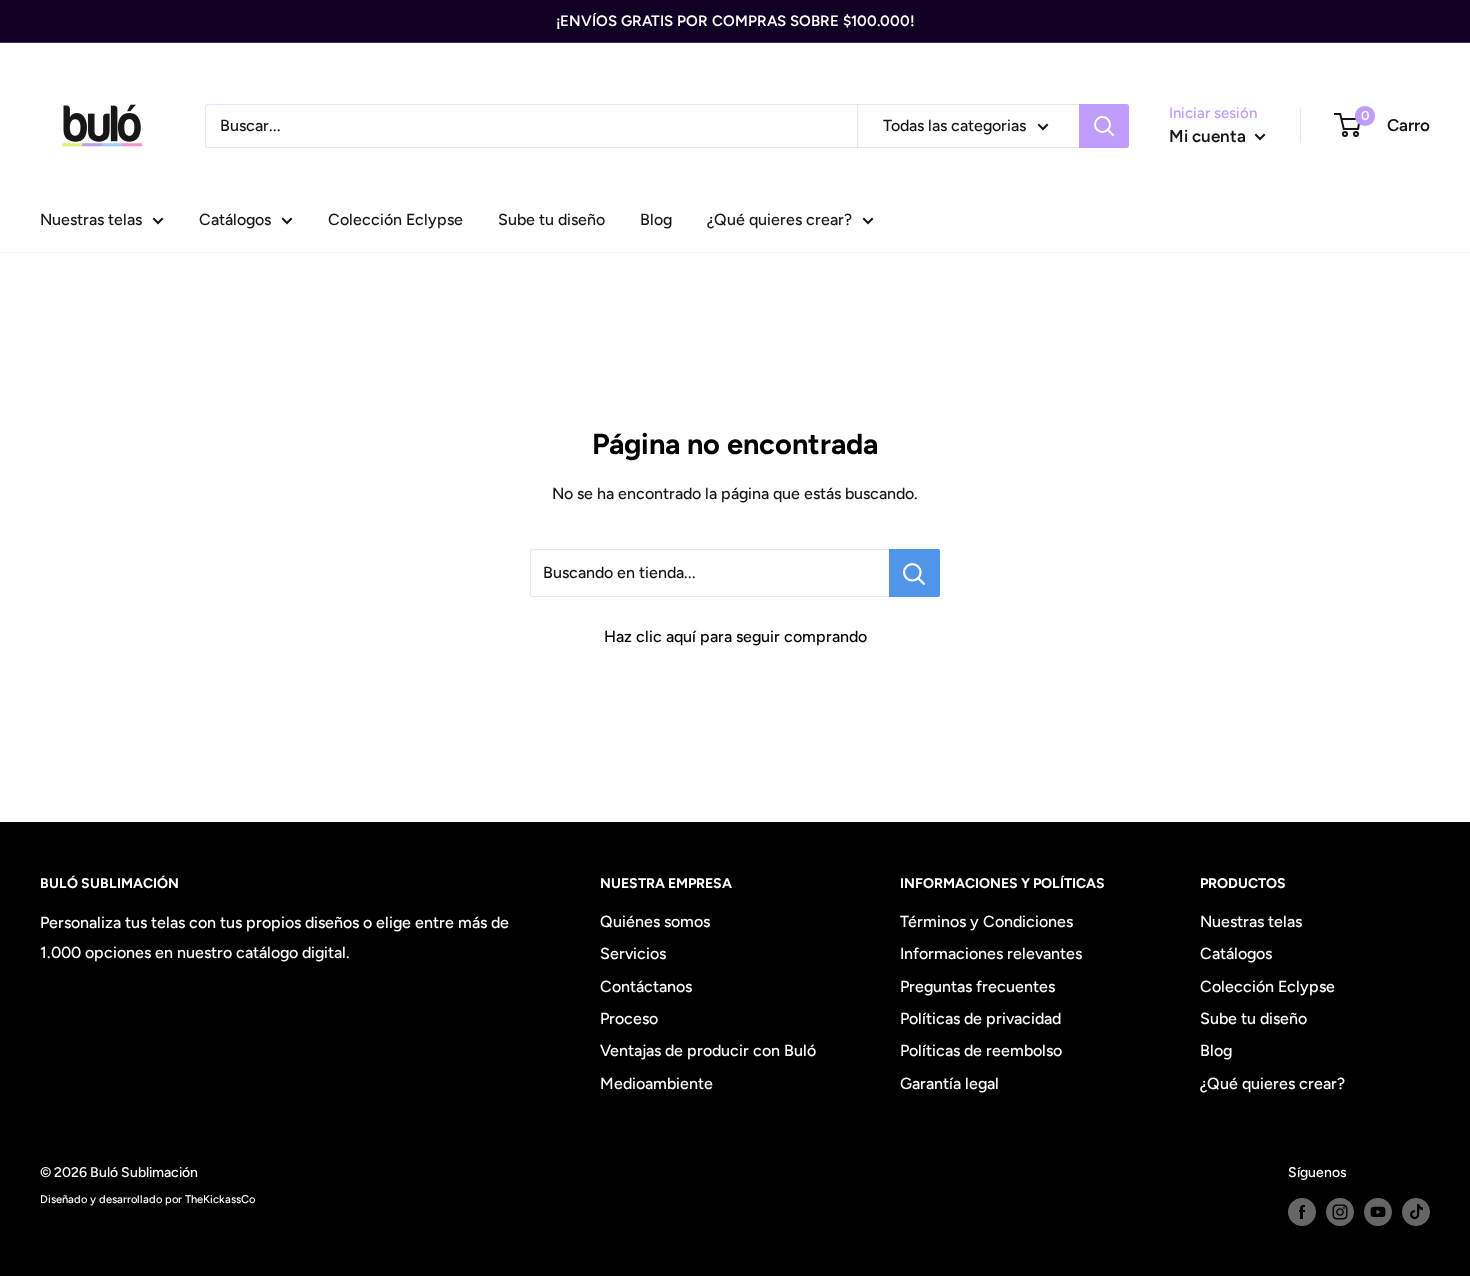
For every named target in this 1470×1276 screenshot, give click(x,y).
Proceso (629, 1018)
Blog (656, 219)
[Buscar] (1104, 126)
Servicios (633, 953)
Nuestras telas (91, 219)
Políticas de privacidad (980, 1018)
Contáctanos (646, 986)
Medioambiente (656, 1083)
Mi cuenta (1209, 136)
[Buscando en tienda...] (914, 573)
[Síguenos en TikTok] (1416, 1212)
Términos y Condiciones (986, 921)
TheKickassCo (220, 1199)
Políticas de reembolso (981, 1050)
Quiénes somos (655, 921)
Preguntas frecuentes (977, 986)
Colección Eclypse (395, 219)
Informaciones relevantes (991, 953)
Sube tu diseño (551, 219)
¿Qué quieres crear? (779, 219)
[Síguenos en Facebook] (1302, 1212)
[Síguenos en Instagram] (1340, 1212)
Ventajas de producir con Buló (708, 1050)
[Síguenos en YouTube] (1378, 1212)
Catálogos (235, 219)
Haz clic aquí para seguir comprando (735, 636)
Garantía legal (949, 1083)
